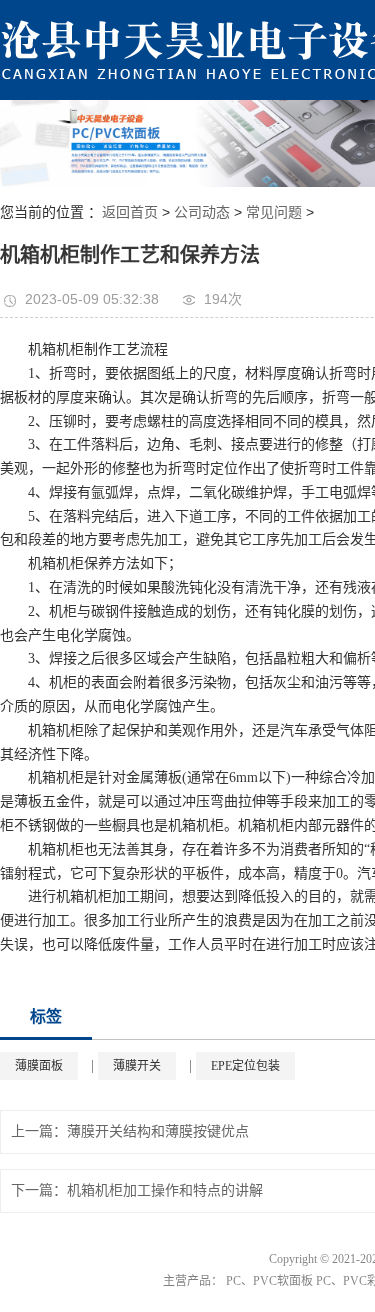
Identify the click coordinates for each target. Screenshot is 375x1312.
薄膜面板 (39, 1066)
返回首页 (130, 212)
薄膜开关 (137, 1066)
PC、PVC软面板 (269, 1281)
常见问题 (274, 212)
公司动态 (202, 212)
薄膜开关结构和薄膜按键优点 (158, 1131)
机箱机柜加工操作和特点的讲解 (165, 1190)
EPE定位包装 (245, 1066)
